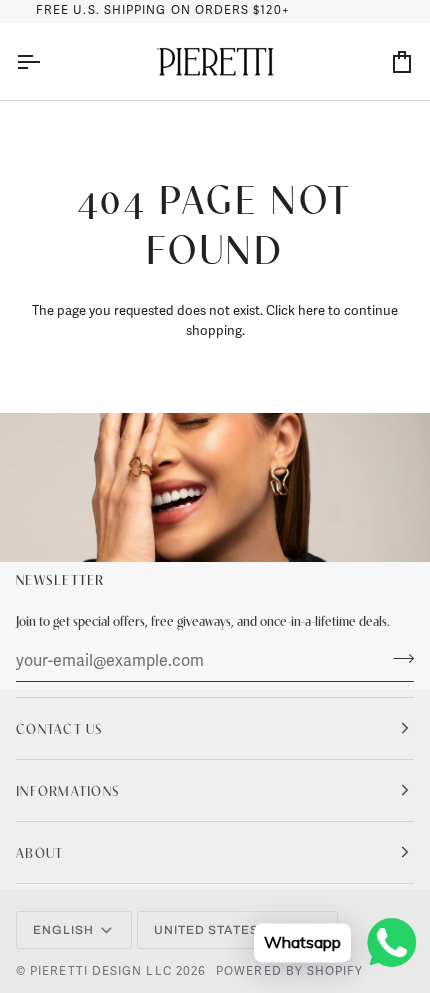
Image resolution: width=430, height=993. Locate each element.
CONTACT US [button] (60, 728)
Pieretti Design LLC (101, 971)
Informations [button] (68, 790)
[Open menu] (46, 62)
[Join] (397, 659)
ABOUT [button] (39, 852)
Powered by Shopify (289, 971)
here (311, 311)
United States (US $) (228, 930)
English (64, 930)
